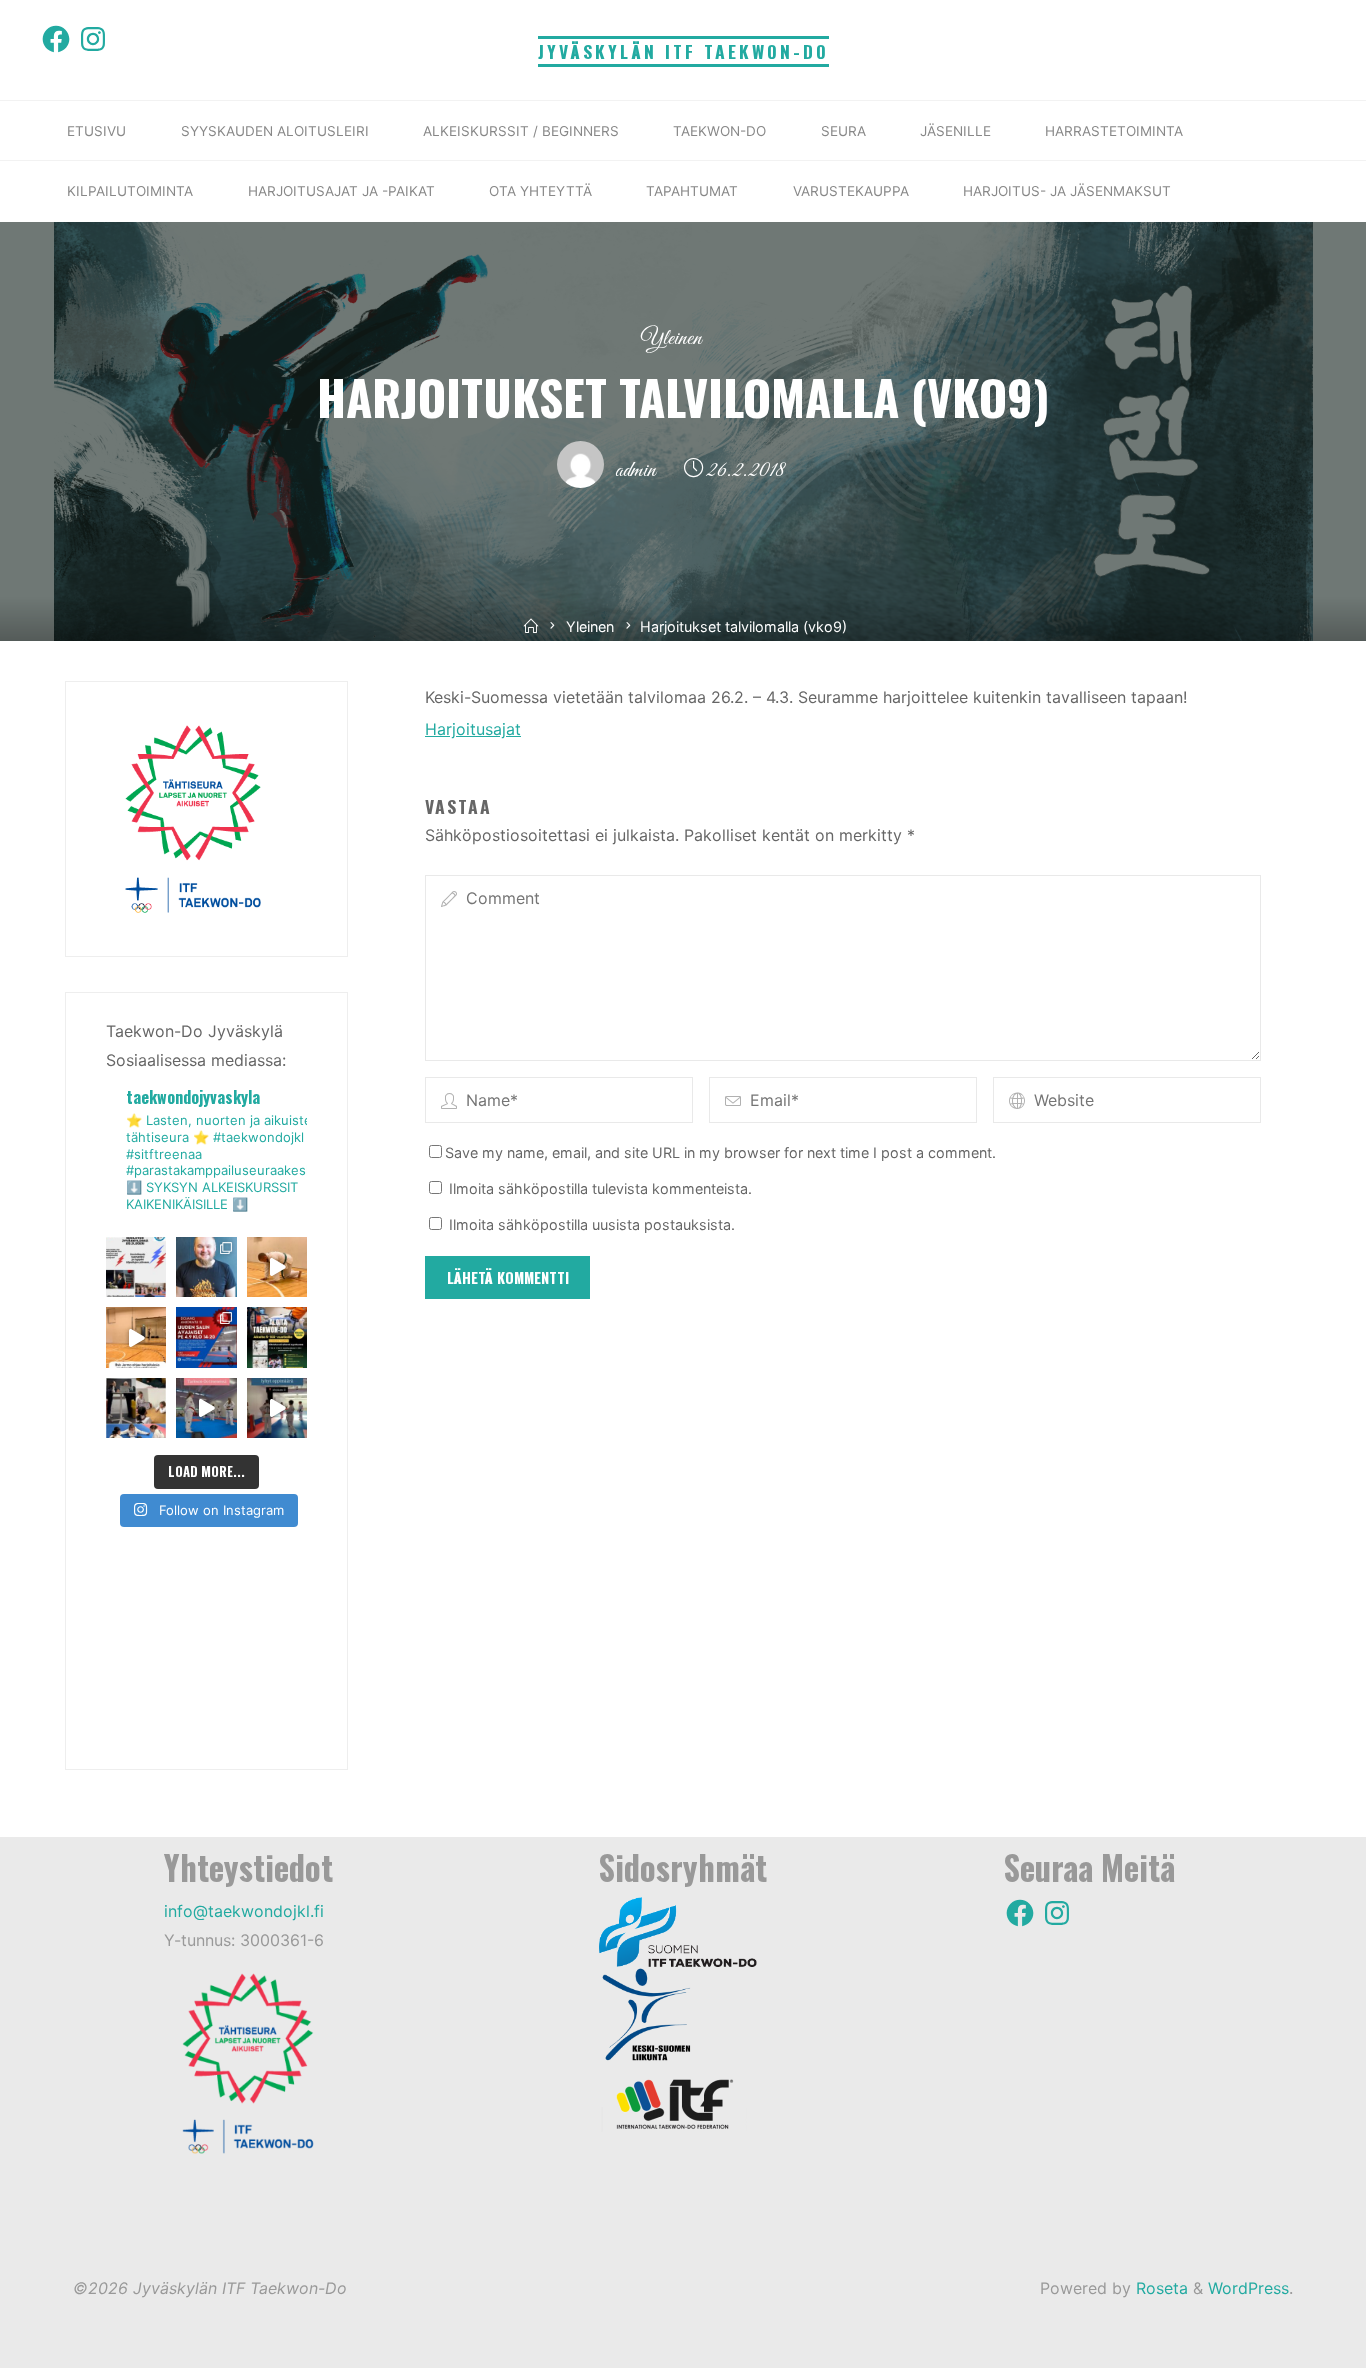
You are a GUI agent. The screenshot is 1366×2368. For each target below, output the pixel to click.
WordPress (1248, 2288)
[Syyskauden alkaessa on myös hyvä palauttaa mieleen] (206, 1408)
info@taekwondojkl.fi (244, 1911)
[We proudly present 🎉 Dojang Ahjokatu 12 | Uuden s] (206, 1337)
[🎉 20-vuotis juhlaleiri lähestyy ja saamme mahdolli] (206, 1267)
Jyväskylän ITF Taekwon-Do (683, 51)
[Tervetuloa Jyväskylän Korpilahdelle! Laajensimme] (136, 1337)
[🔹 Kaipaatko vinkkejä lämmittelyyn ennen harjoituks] (277, 1267)
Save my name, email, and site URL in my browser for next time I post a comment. (720, 1152)
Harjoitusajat (473, 729)
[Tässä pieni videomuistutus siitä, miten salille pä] (277, 1408)
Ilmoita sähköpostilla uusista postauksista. (592, 1224)
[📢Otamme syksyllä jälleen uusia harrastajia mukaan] (277, 1337)
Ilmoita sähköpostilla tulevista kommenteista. (600, 1188)
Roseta (1159, 2288)
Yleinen (671, 338)
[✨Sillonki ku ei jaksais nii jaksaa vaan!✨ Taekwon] (136, 1408)
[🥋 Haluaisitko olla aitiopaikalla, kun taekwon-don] (136, 1267)
